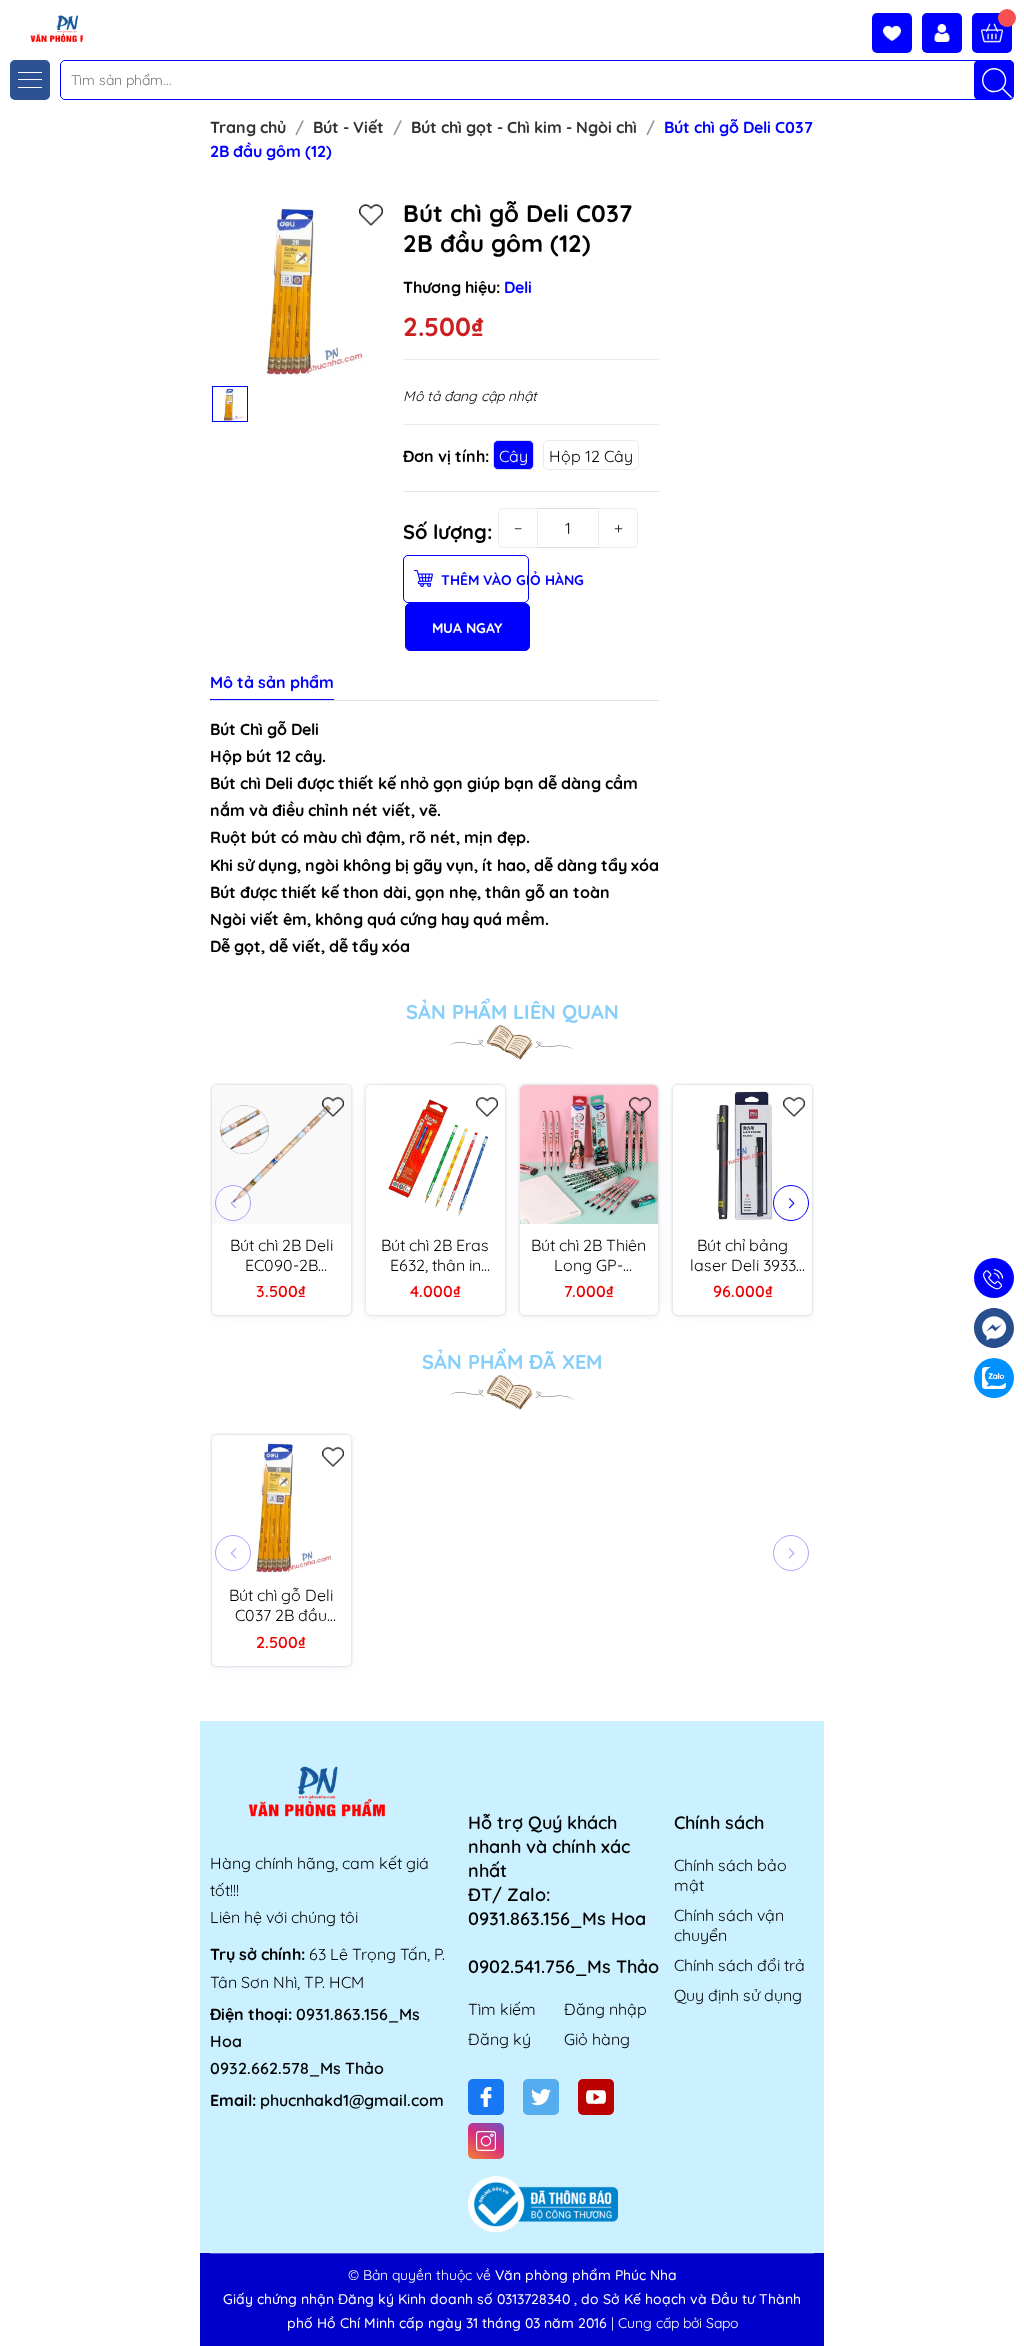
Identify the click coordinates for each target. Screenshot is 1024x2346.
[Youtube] (596, 2097)
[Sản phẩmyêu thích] (897, 33)
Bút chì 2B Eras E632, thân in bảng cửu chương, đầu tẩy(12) (435, 1255)
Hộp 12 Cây (591, 456)
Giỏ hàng (597, 2039)
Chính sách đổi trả (739, 1965)
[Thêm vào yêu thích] (371, 214)
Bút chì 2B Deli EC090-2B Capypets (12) (281, 1255)
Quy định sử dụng (738, 1995)
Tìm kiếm (502, 2009)
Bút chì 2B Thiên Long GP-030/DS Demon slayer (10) (589, 1255)
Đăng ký (499, 2039)
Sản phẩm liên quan (512, 1012)
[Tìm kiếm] (994, 80)
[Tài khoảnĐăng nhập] (947, 33)
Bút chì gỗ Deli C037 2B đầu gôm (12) (281, 1605)
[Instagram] (486, 2141)
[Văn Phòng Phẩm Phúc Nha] (43, 27)
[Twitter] (541, 2097)
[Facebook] (486, 2097)
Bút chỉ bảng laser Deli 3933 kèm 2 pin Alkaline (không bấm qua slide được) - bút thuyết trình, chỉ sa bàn (742, 1255)
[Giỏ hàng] (992, 33)
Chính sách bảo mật (730, 1875)
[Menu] (30, 80)
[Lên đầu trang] (1001, 2298)
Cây (513, 456)
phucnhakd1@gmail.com (352, 2100)
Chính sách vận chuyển (729, 1925)
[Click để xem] (299, 287)
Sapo (722, 2323)
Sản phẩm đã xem (512, 1362)
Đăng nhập (605, 2009)
